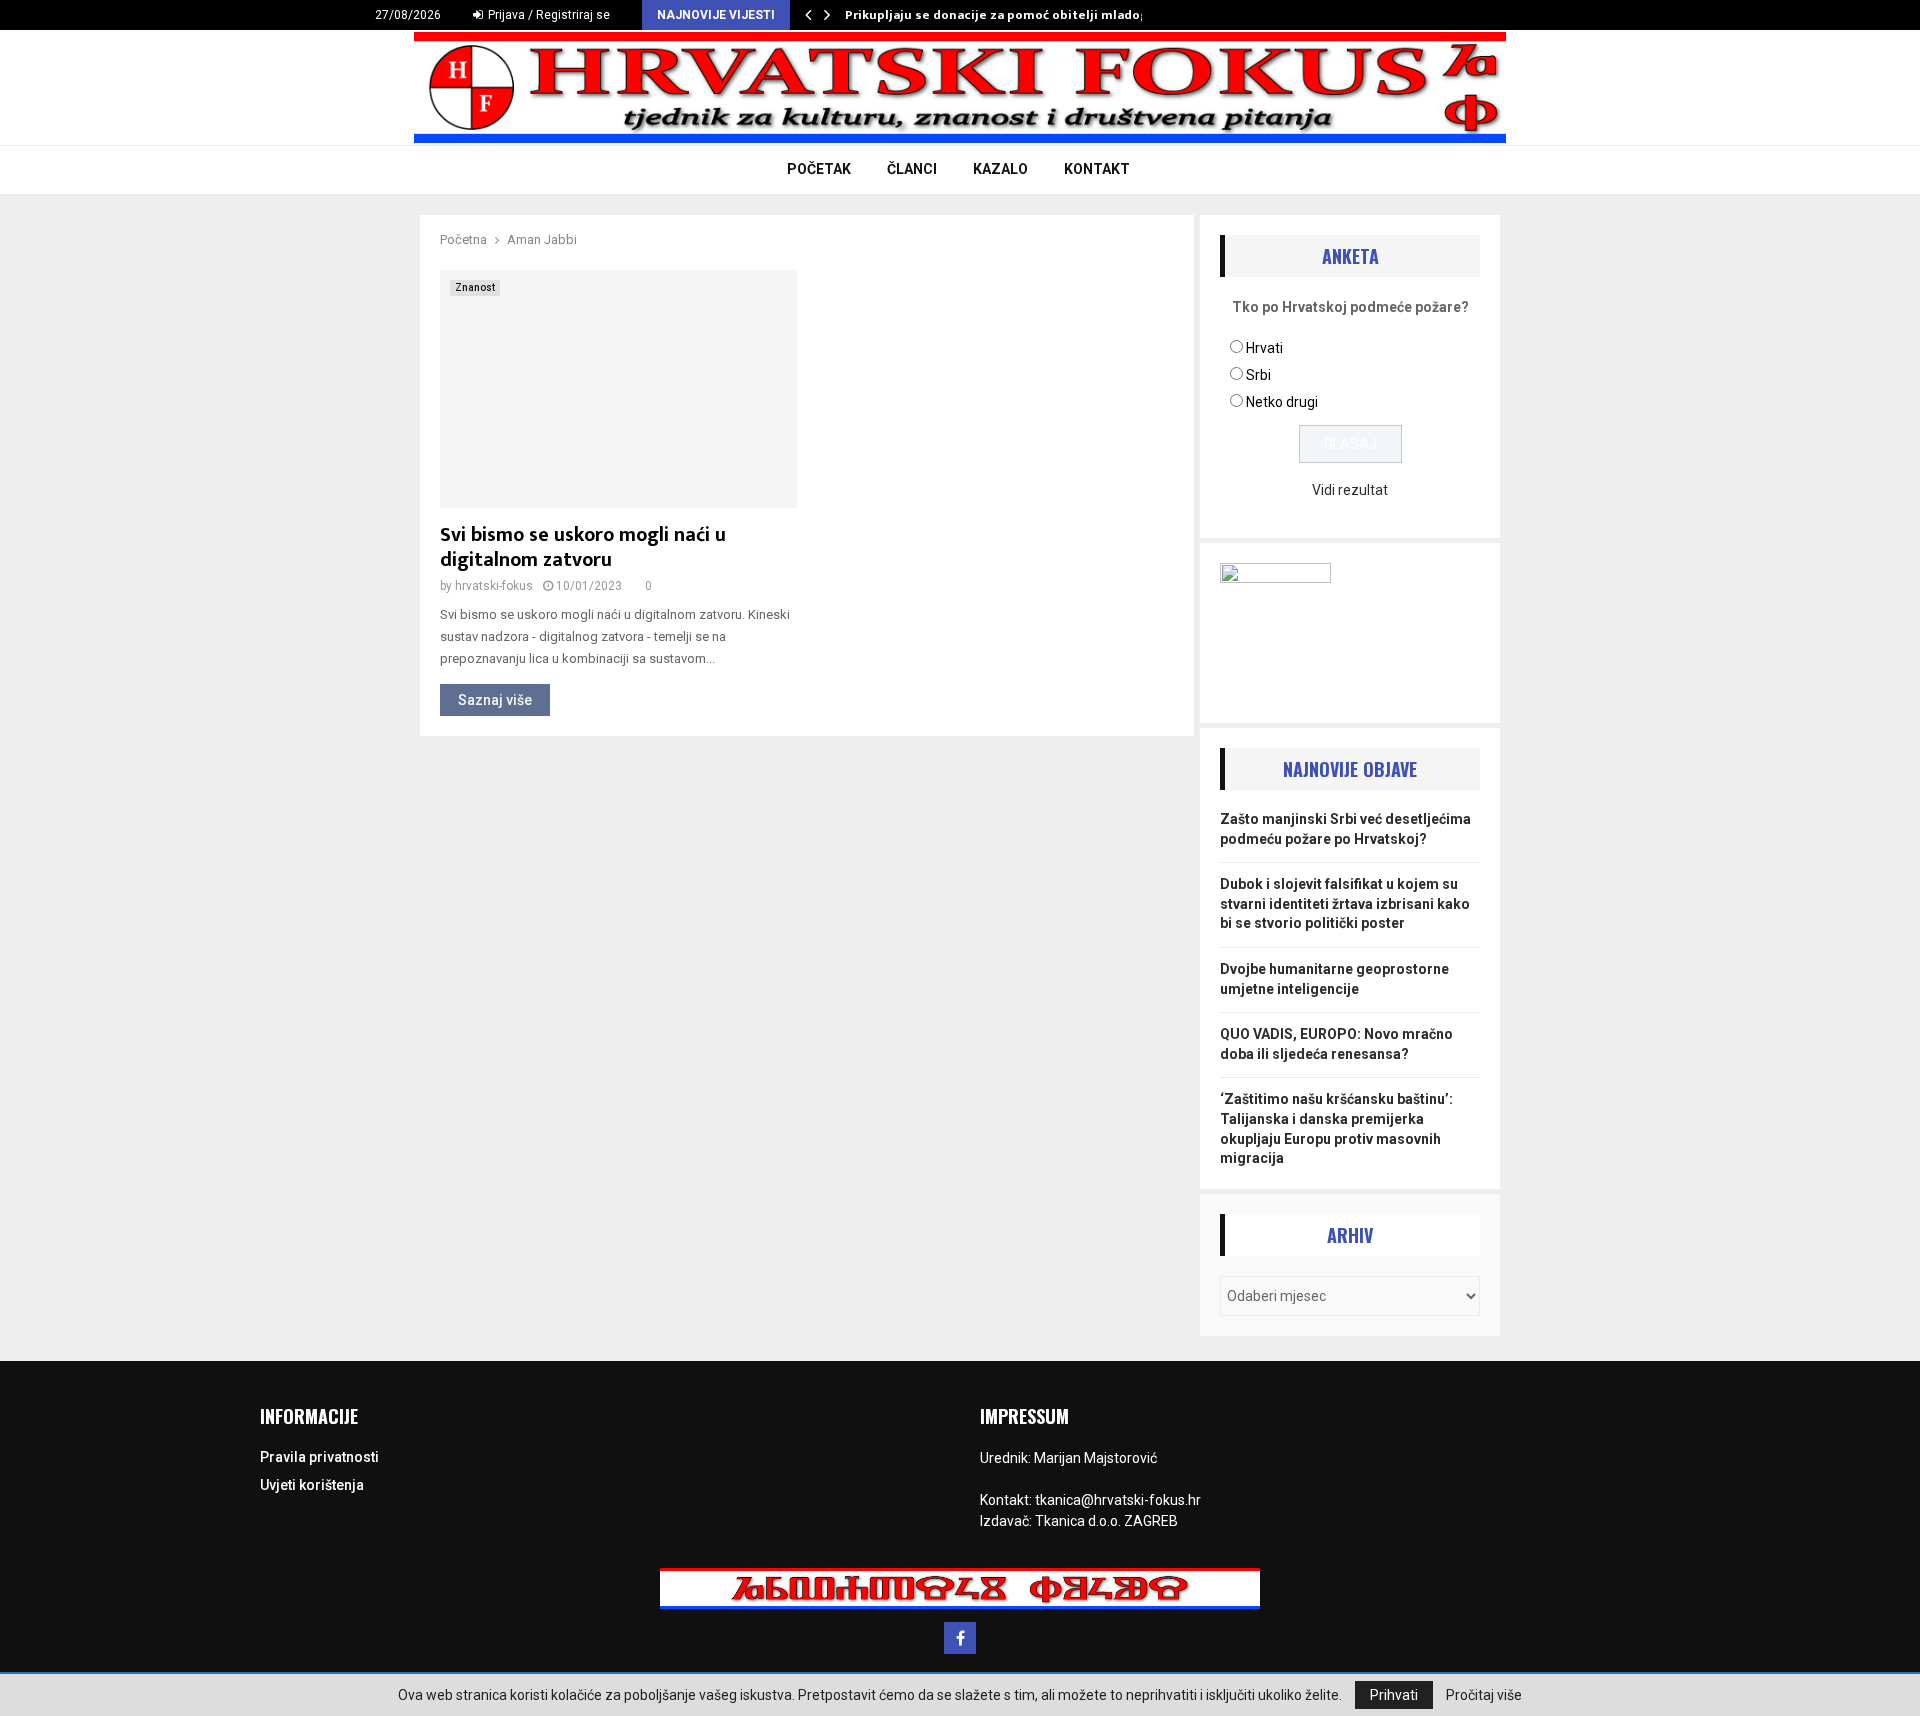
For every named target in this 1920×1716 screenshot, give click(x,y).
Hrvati (1264, 348)
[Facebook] (960, 1638)
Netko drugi (1282, 402)
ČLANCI (912, 169)
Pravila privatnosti (319, 1457)
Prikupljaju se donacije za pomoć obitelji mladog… (1002, 15)
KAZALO (1000, 169)
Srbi (1258, 375)
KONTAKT (1097, 169)
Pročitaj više (1484, 1695)
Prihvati (1394, 1695)
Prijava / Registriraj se (547, 15)
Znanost (475, 287)
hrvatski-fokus (494, 586)
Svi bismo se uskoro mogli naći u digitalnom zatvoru (583, 547)
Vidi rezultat (1350, 490)
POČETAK (819, 169)
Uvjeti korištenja (312, 1485)
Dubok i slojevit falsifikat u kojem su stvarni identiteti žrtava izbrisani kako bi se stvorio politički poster (1345, 903)
